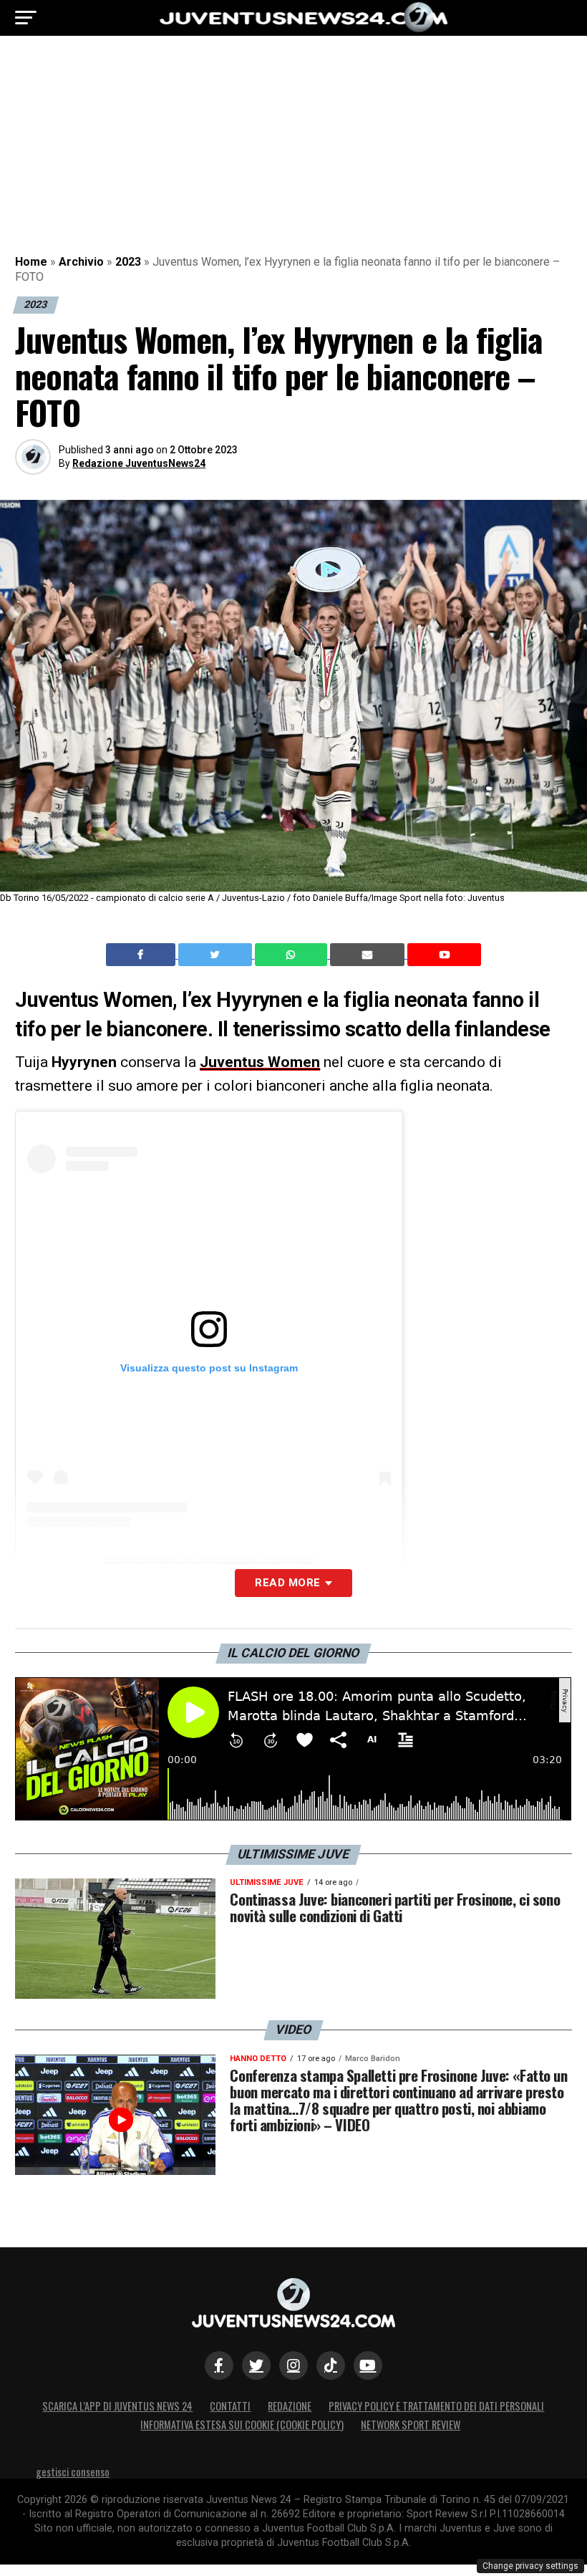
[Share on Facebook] (142, 955)
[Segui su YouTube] (368, 2365)
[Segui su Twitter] (256, 2365)
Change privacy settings (530, 2566)
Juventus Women (260, 1062)
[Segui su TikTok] (331, 2365)
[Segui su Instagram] (293, 2365)
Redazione (290, 2406)
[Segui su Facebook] (219, 2365)
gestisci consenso (73, 2472)
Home (31, 262)
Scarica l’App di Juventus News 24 (117, 2406)
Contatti (230, 2406)
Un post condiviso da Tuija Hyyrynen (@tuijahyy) (209, 1560)
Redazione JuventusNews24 (139, 463)
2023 (128, 262)
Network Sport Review (411, 2425)
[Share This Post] (293, 955)
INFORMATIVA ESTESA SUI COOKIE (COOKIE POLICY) (242, 2425)
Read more (287, 1583)
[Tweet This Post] (217, 955)
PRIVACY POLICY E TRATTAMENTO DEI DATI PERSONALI (436, 2406)
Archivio (81, 262)
